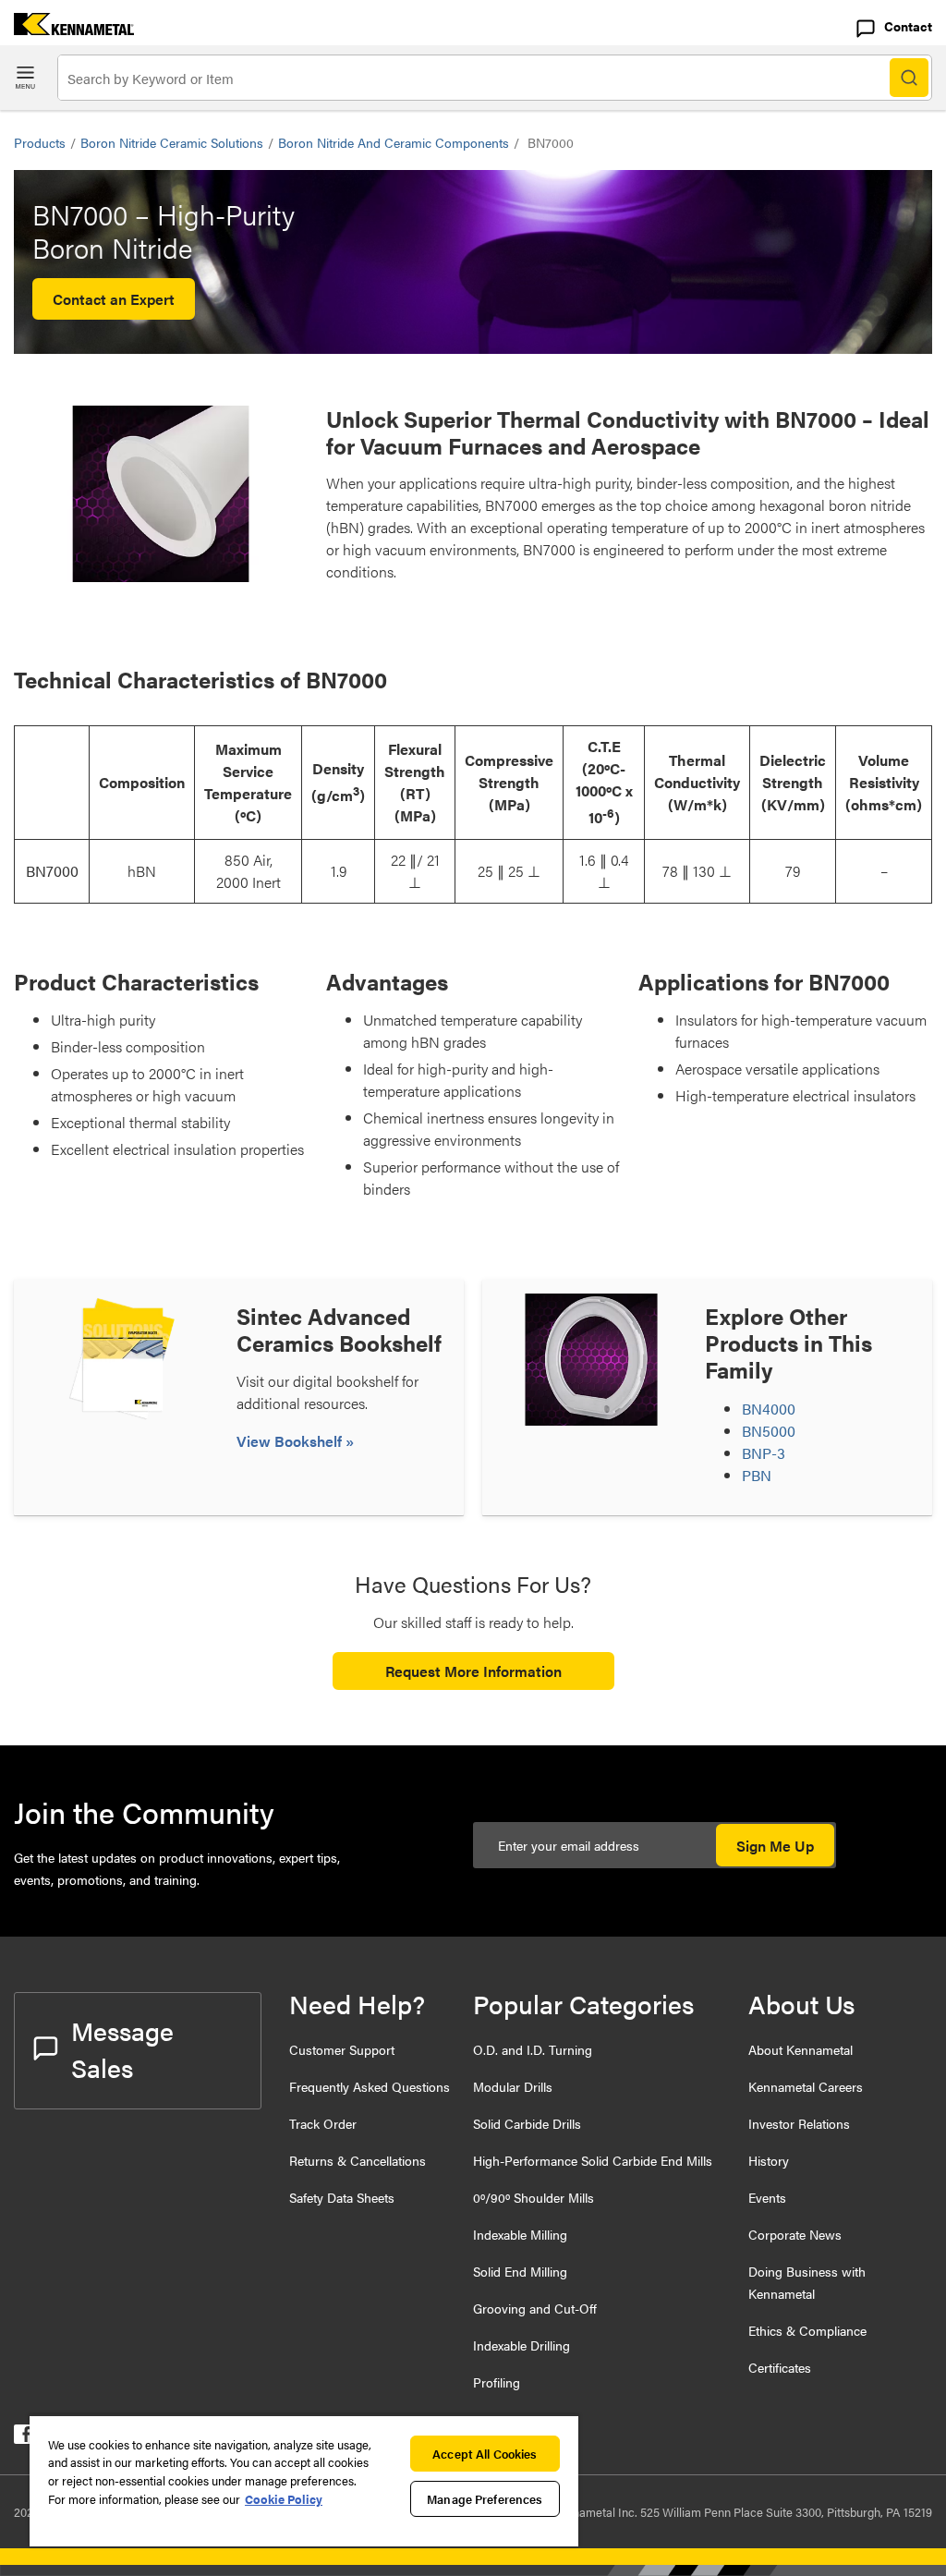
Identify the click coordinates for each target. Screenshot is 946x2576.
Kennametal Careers (806, 2086)
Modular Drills (513, 2086)
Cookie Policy (284, 2499)
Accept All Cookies (485, 2454)
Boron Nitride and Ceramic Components (394, 142)
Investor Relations (799, 2123)
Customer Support (342, 2049)
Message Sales (122, 2048)
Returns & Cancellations (358, 2160)
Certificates (780, 2367)
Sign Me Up (775, 1846)
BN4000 (769, 1409)
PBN (757, 1475)
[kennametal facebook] (24, 2438)
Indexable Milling (520, 2234)
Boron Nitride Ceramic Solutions (172, 142)
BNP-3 (764, 1453)
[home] (67, 29)
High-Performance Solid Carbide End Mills (593, 2160)
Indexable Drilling (522, 2345)
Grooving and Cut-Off (535, 2308)
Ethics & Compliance (807, 2330)
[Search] (909, 78)
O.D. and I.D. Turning (533, 2049)
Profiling (497, 2382)
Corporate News (795, 2234)
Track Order (323, 2123)
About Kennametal (800, 2049)
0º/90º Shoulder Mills (534, 2197)
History (769, 2160)
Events (767, 2197)
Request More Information (473, 1671)
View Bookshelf (291, 1441)
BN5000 (769, 1431)
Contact (908, 26)
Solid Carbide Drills (527, 2123)
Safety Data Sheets (342, 2197)
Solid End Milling (520, 2271)
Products (40, 142)
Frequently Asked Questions (370, 2086)
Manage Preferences (485, 2499)
